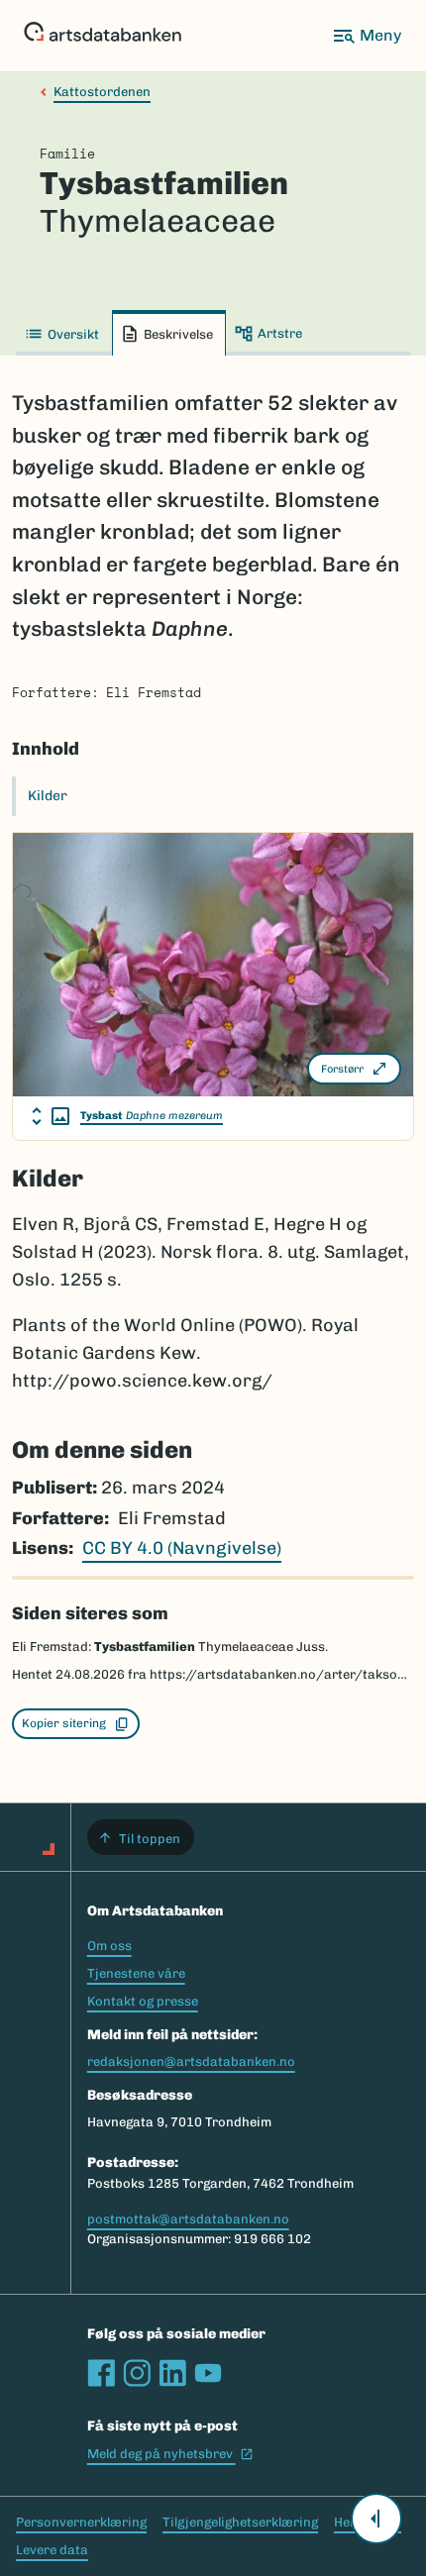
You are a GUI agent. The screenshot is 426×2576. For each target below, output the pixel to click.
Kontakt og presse (143, 2001)
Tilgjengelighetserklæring (240, 2522)
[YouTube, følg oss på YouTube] (208, 2373)
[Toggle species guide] (376, 2519)
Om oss (109, 1946)
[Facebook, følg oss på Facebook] (101, 2373)
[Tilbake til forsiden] (103, 36)
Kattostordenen (102, 92)
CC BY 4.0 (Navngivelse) (182, 1548)
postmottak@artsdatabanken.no (188, 2219)
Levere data (52, 2550)
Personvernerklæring (81, 2522)
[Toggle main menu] (367, 36)
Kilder (48, 796)
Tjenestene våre (136, 1973)
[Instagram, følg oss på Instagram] (137, 2373)
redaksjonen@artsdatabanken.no (191, 2061)
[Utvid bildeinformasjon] (51, 1116)
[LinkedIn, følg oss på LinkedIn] (172, 2373)
